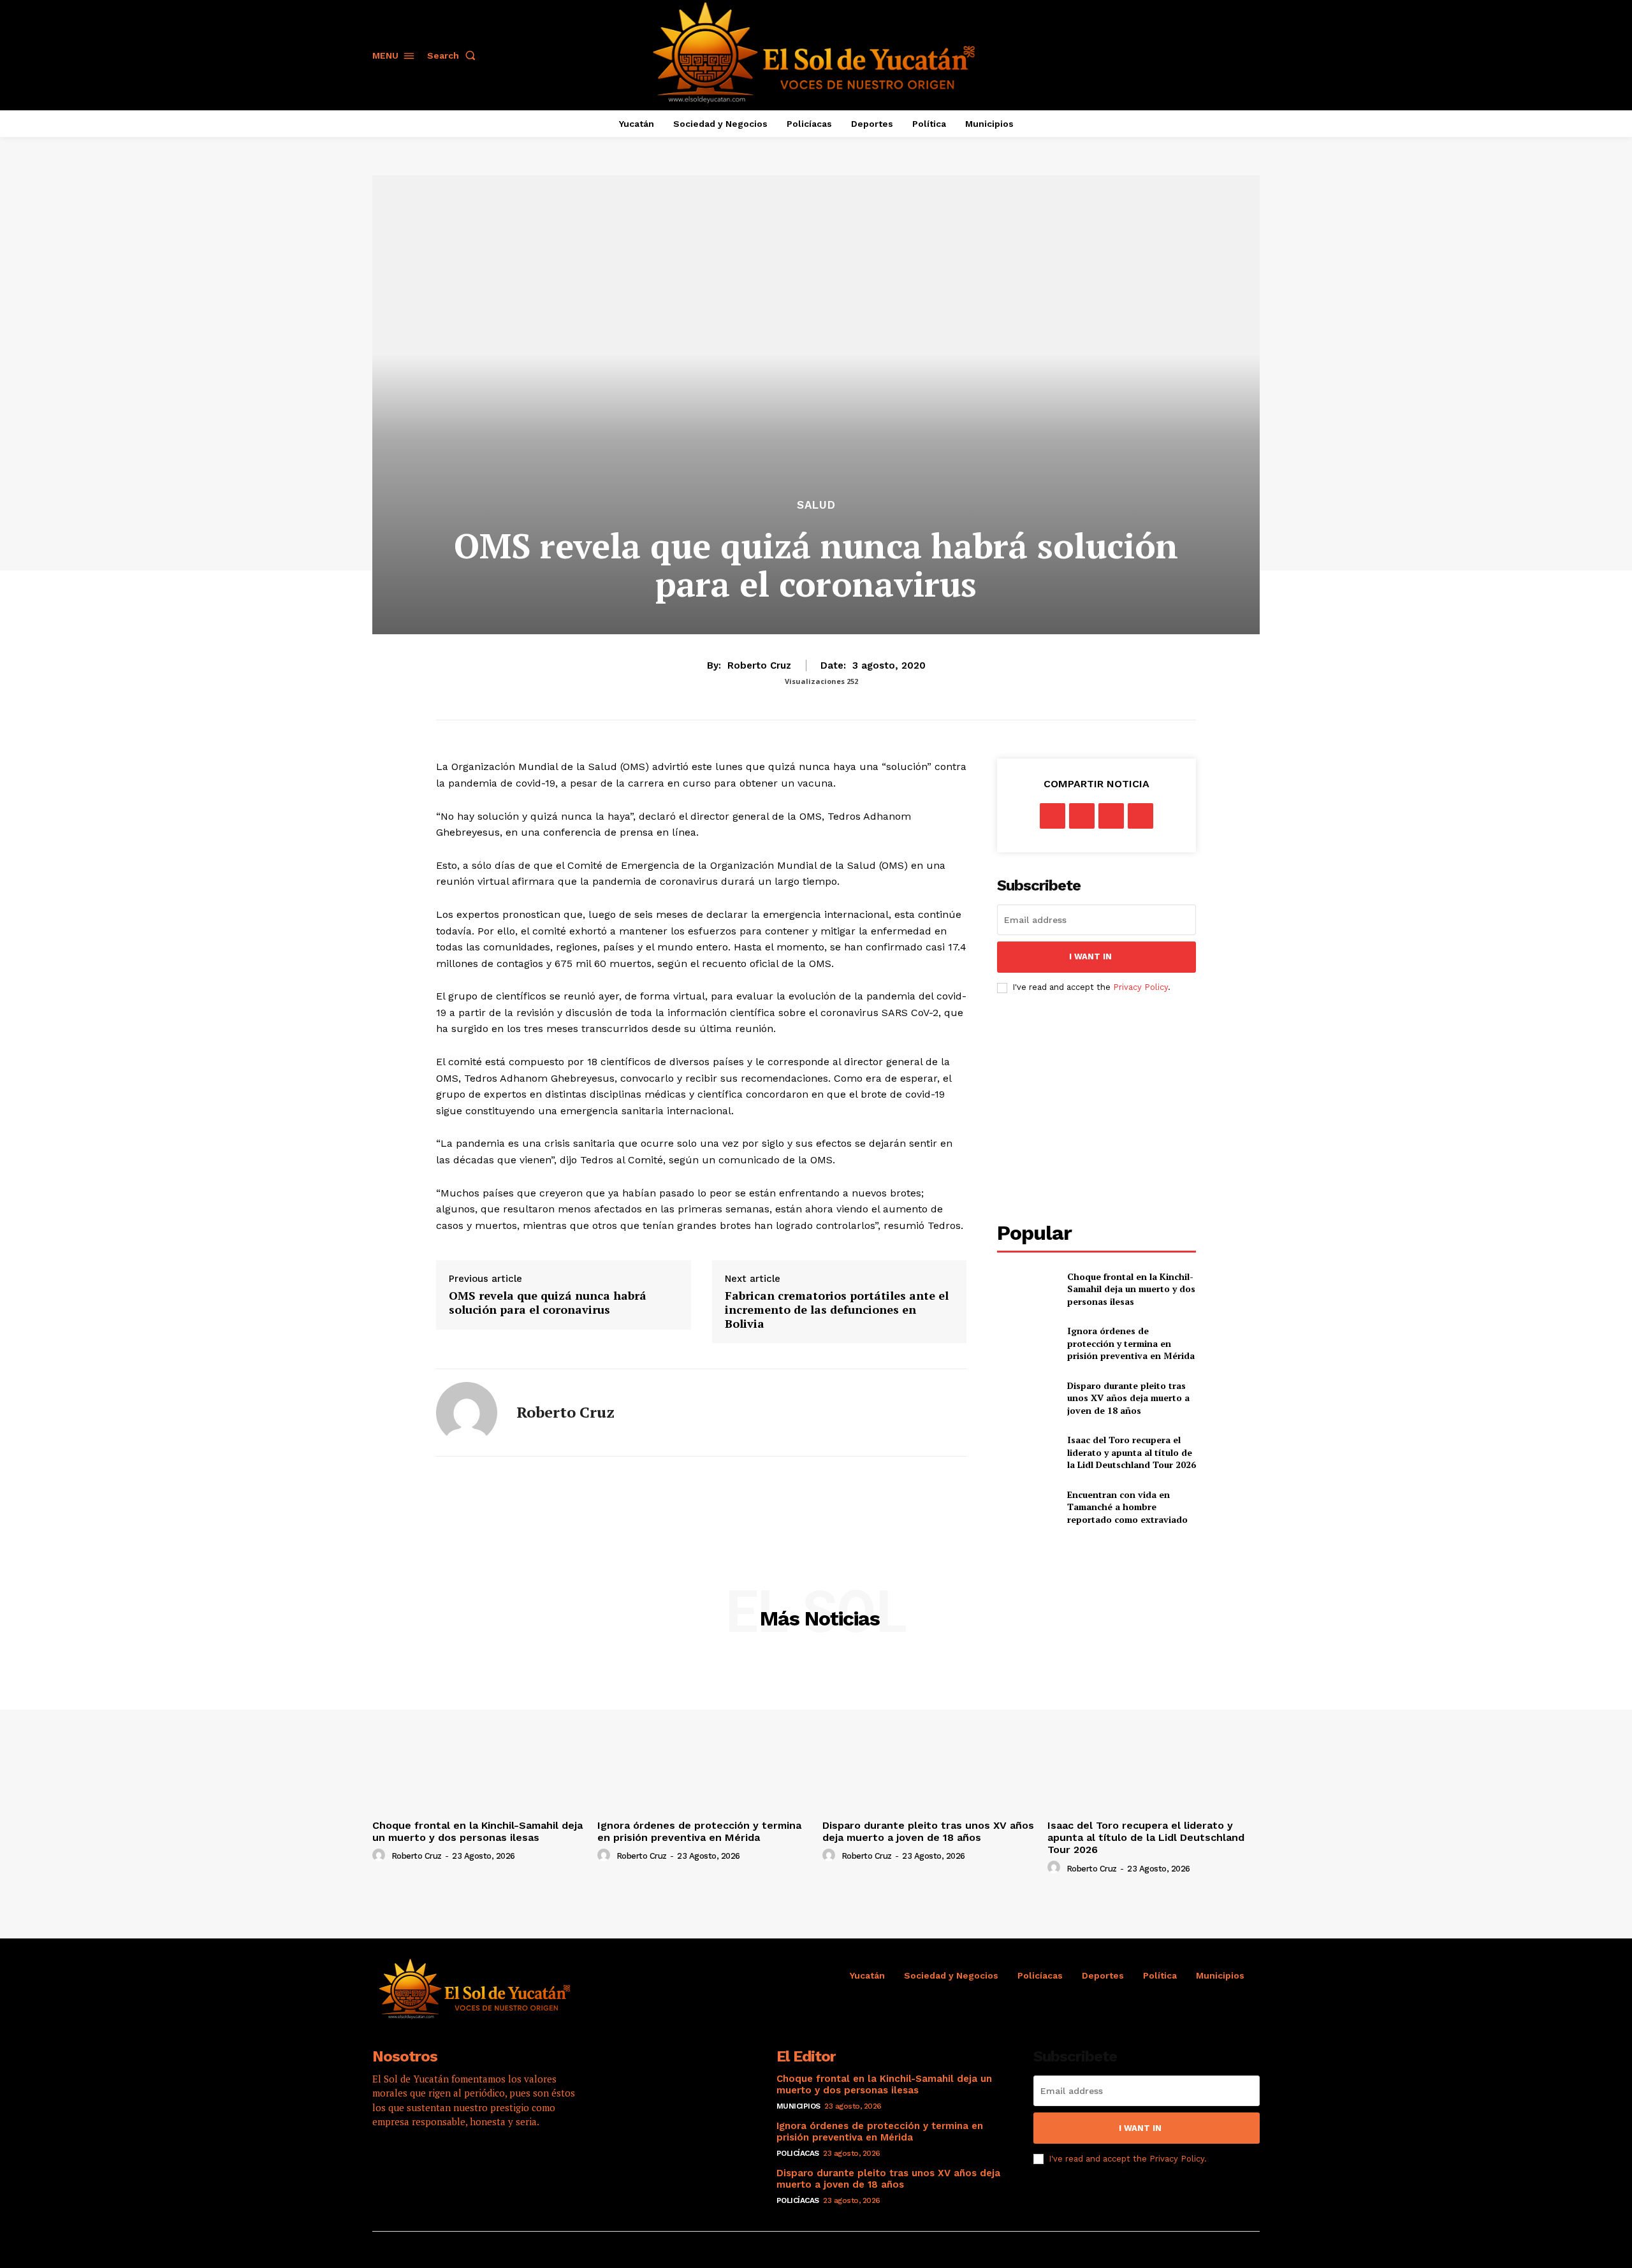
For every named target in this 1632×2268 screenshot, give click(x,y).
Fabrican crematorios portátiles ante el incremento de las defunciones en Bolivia (837, 1310)
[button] (454, 55)
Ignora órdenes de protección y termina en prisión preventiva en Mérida (1131, 1343)
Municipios (798, 2106)
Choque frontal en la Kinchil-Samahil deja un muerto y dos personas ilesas (1131, 1289)
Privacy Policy (1140, 987)
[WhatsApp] (1140, 816)
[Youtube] (490, 2162)
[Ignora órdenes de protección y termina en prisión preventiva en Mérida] (1027, 1343)
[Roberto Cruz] (467, 1413)
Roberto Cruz (759, 665)
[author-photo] (381, 1856)
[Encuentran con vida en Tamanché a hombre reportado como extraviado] (1027, 1507)
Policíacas (798, 2153)
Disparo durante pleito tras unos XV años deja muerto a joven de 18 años (1128, 1398)
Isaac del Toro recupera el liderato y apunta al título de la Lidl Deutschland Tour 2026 (1132, 1452)
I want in (1090, 956)
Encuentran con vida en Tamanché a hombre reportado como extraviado (1127, 1507)
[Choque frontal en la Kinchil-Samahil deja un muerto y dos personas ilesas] (1027, 1289)
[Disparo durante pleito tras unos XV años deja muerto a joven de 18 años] (1027, 1398)
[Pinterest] (1111, 816)
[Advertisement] (1104, 1108)
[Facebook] (1053, 816)
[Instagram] (421, 2162)
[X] (1082, 816)
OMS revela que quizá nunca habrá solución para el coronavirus (548, 1303)
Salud (816, 505)
